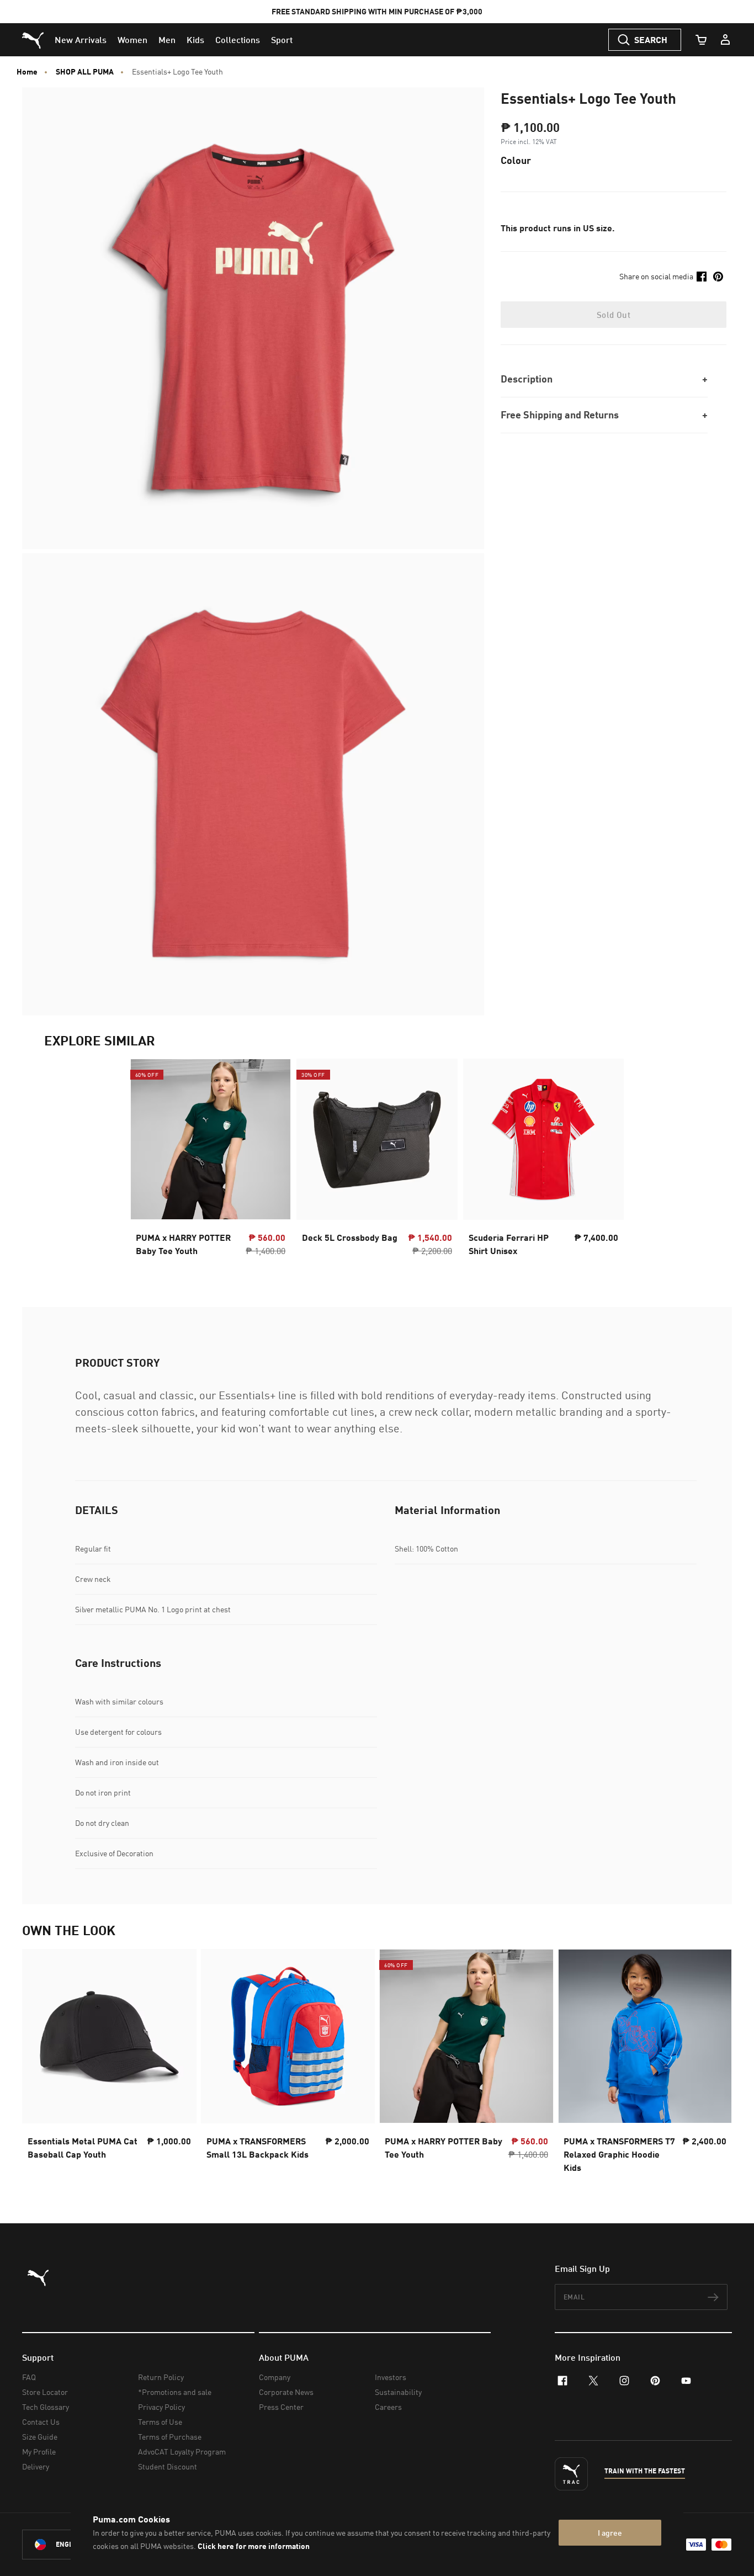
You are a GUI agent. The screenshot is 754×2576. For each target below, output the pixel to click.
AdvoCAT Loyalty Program (182, 2452)
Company (275, 2377)
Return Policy (161, 2377)
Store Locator (45, 2392)
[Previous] (40, 2064)
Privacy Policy (161, 2407)
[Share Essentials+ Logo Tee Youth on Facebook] (702, 277)
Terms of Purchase (170, 2437)
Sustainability (398, 2392)
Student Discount (168, 2466)
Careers (388, 2407)
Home (27, 72)
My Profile (39, 2452)
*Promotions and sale (175, 2392)
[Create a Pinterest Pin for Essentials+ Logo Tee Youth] (718, 277)
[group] (109, 2064)
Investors (391, 2377)
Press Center (281, 2407)
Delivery (36, 2466)
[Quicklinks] (725, 40)
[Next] (714, 2064)
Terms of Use (160, 2422)
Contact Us (41, 2422)
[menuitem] (81, 40)
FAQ (29, 2377)
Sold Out (614, 315)
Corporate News (286, 2392)
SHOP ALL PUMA (85, 72)
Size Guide (40, 2437)
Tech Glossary (46, 2407)
